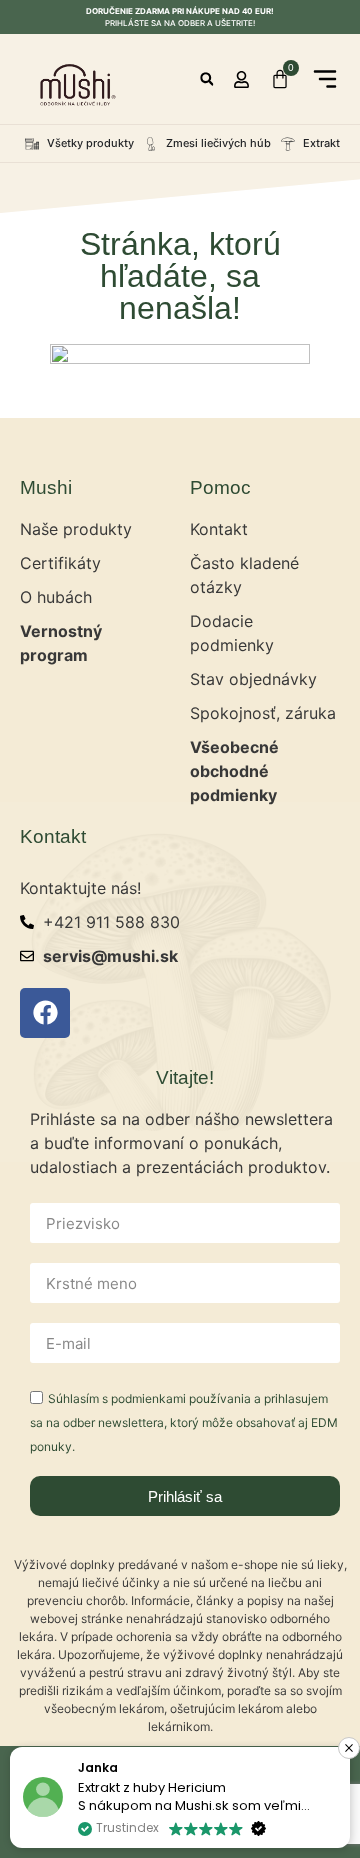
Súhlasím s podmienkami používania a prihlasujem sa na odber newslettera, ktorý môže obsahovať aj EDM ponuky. (184, 1422)
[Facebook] (45, 1013)
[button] (206, 79)
